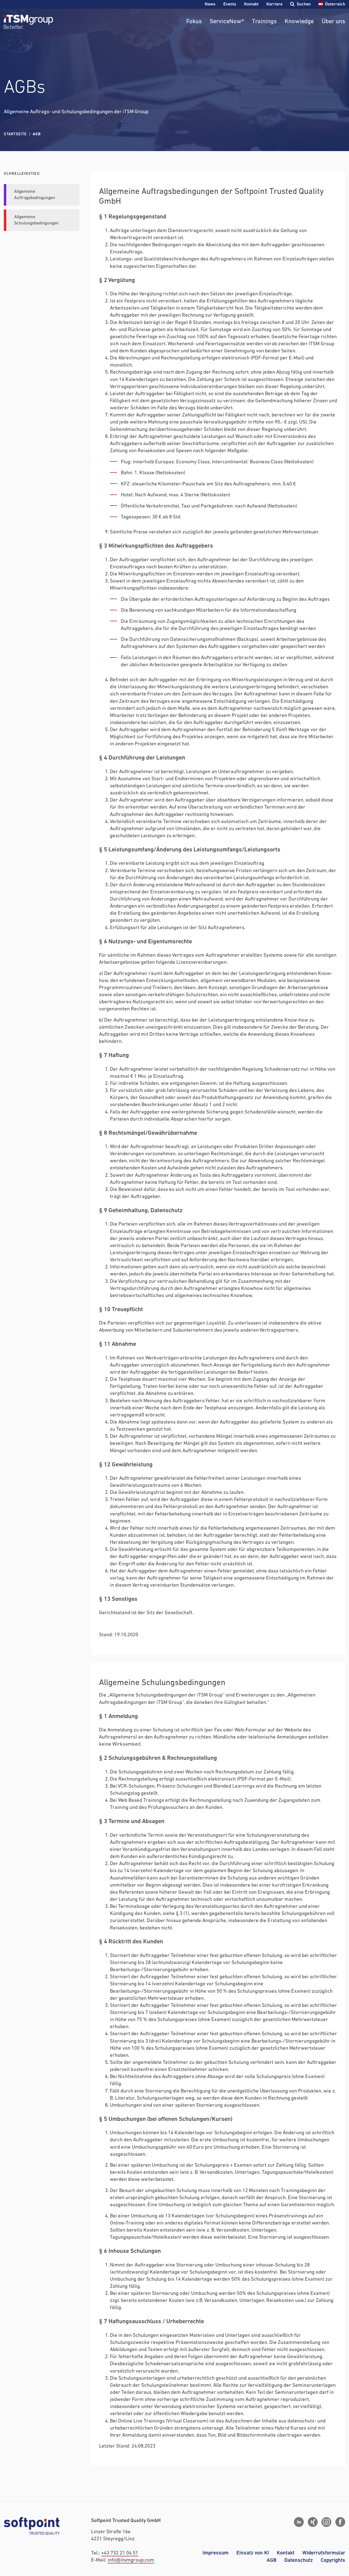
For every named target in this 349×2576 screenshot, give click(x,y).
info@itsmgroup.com (131, 2560)
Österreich (335, 4)
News (210, 4)
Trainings (264, 22)
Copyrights (333, 2560)
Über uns (333, 22)
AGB (272, 2560)
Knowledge (299, 22)
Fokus (194, 22)
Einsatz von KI (253, 2553)
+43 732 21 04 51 (120, 2553)
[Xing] (313, 2522)
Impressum (216, 2553)
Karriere (274, 4)
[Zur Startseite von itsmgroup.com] (28, 22)
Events (230, 4)
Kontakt (251, 4)
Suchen (304, 4)
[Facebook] (340, 2522)
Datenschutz (299, 2560)
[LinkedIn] (299, 2522)
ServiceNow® (227, 22)
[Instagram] (326, 2522)
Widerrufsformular (324, 2553)
